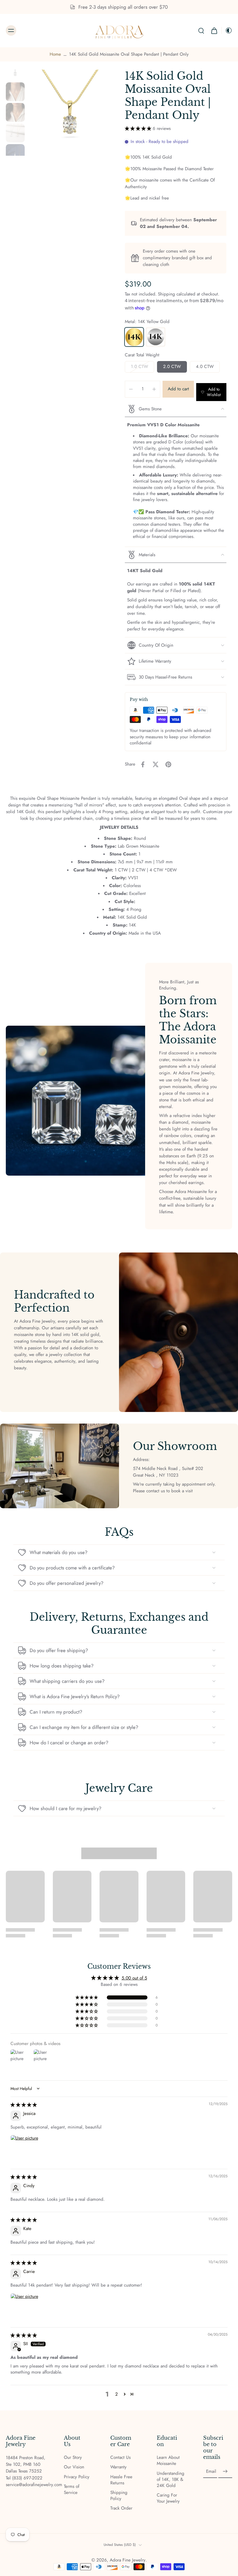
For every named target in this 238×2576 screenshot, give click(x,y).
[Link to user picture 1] (24, 2149)
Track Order (121, 2508)
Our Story (73, 2458)
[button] (139, 128)
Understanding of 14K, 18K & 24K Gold (171, 2480)
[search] (201, 30)
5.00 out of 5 (134, 1978)
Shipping (167, 294)
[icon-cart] (214, 31)
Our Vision (74, 2467)
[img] (24, 2105)
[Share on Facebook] (143, 764)
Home (55, 54)
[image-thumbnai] (15, 71)
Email (211, 2471)
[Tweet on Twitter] (156, 764)
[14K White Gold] (156, 337)
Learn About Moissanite (168, 2461)
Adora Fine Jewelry (128, 2560)
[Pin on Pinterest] (168, 764)
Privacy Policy (77, 2477)
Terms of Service (72, 2490)
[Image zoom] (70, 113)
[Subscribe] (225, 2472)
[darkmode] (227, 30)
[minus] (131, 389)
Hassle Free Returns (121, 2480)
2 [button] (117, 2394)
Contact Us (120, 2458)
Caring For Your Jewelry (168, 2498)
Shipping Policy (119, 2496)
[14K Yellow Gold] (134, 337)
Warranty (118, 2467)
